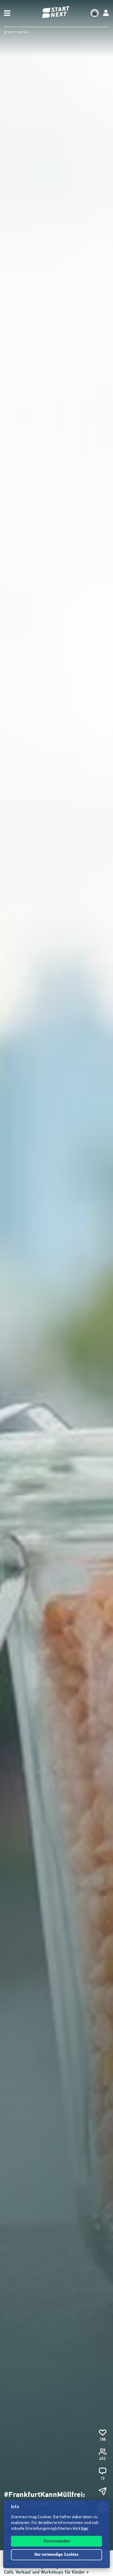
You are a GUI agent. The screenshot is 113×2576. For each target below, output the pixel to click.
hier (85, 2529)
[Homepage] (56, 12)
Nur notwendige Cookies (56, 2555)
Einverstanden (57, 2541)
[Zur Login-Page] (106, 13)
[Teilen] (102, 2491)
